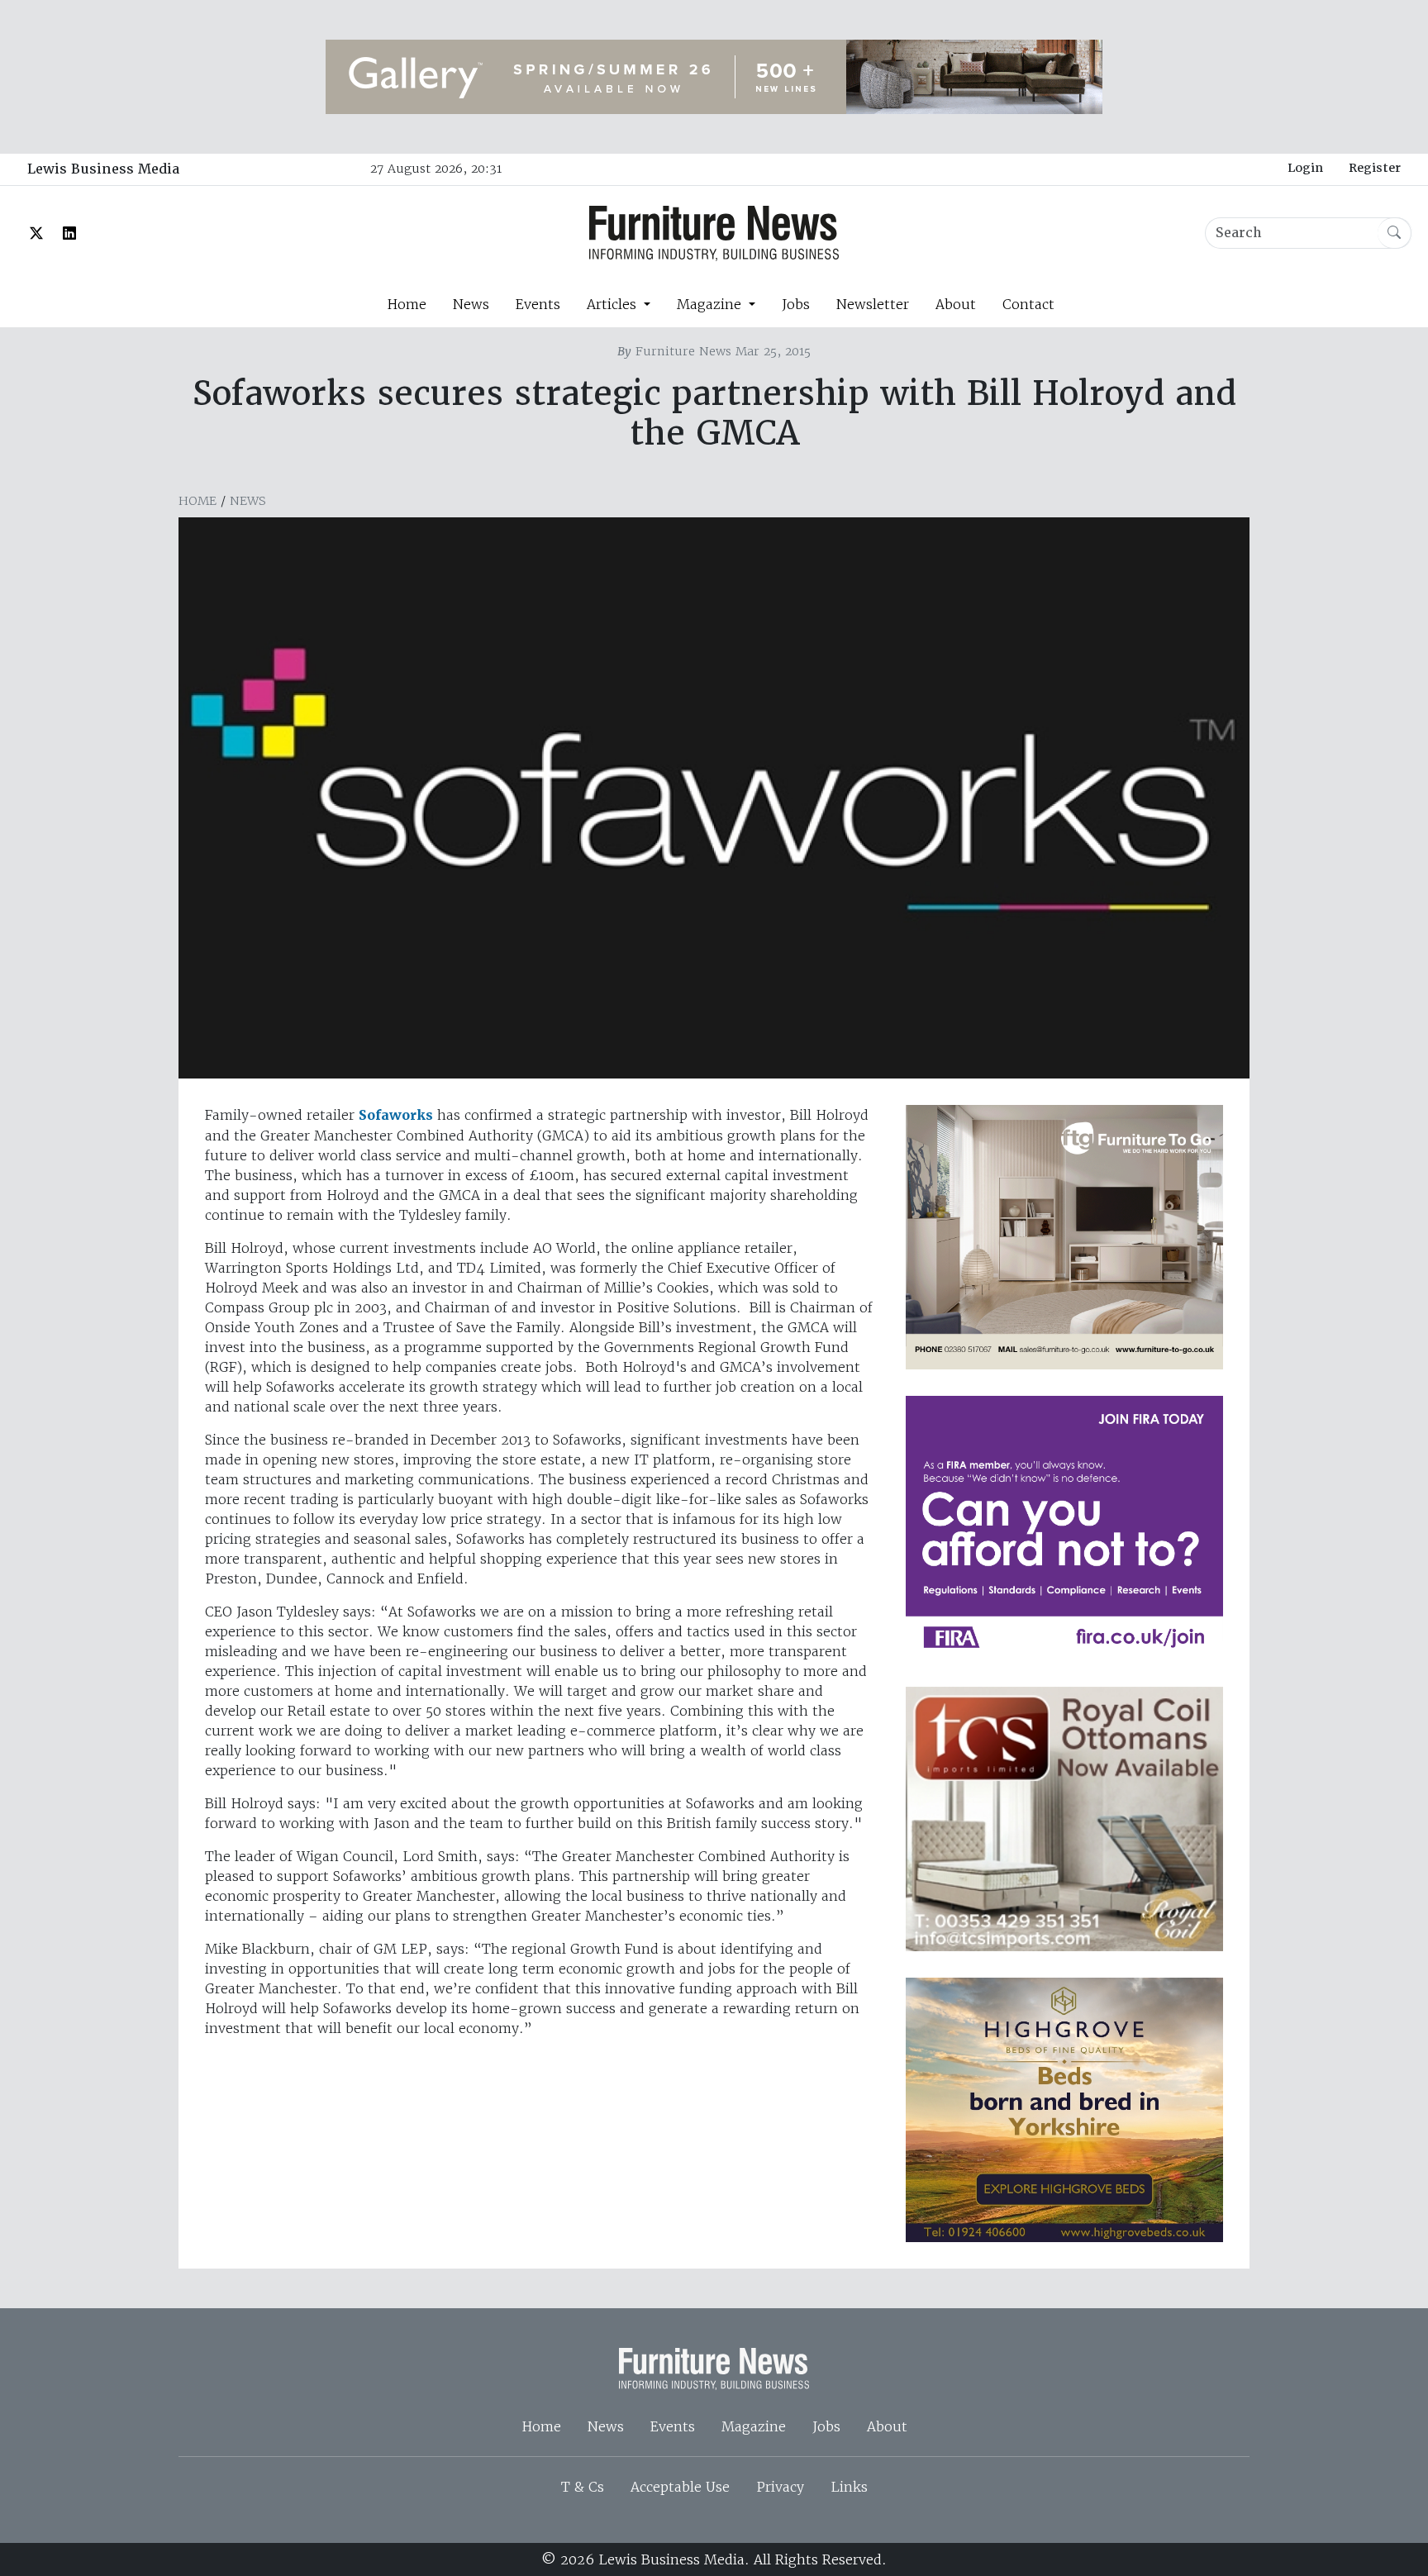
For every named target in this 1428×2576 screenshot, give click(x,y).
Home (407, 304)
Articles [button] (614, 304)
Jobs (796, 304)
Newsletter (873, 304)
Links (849, 2487)
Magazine (754, 2426)
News (471, 304)
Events (538, 304)
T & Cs (583, 2487)
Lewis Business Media (103, 169)
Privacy (780, 2487)
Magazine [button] (711, 304)
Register (1375, 168)
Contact (1028, 304)
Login (1305, 168)
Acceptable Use (680, 2487)
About (956, 304)
